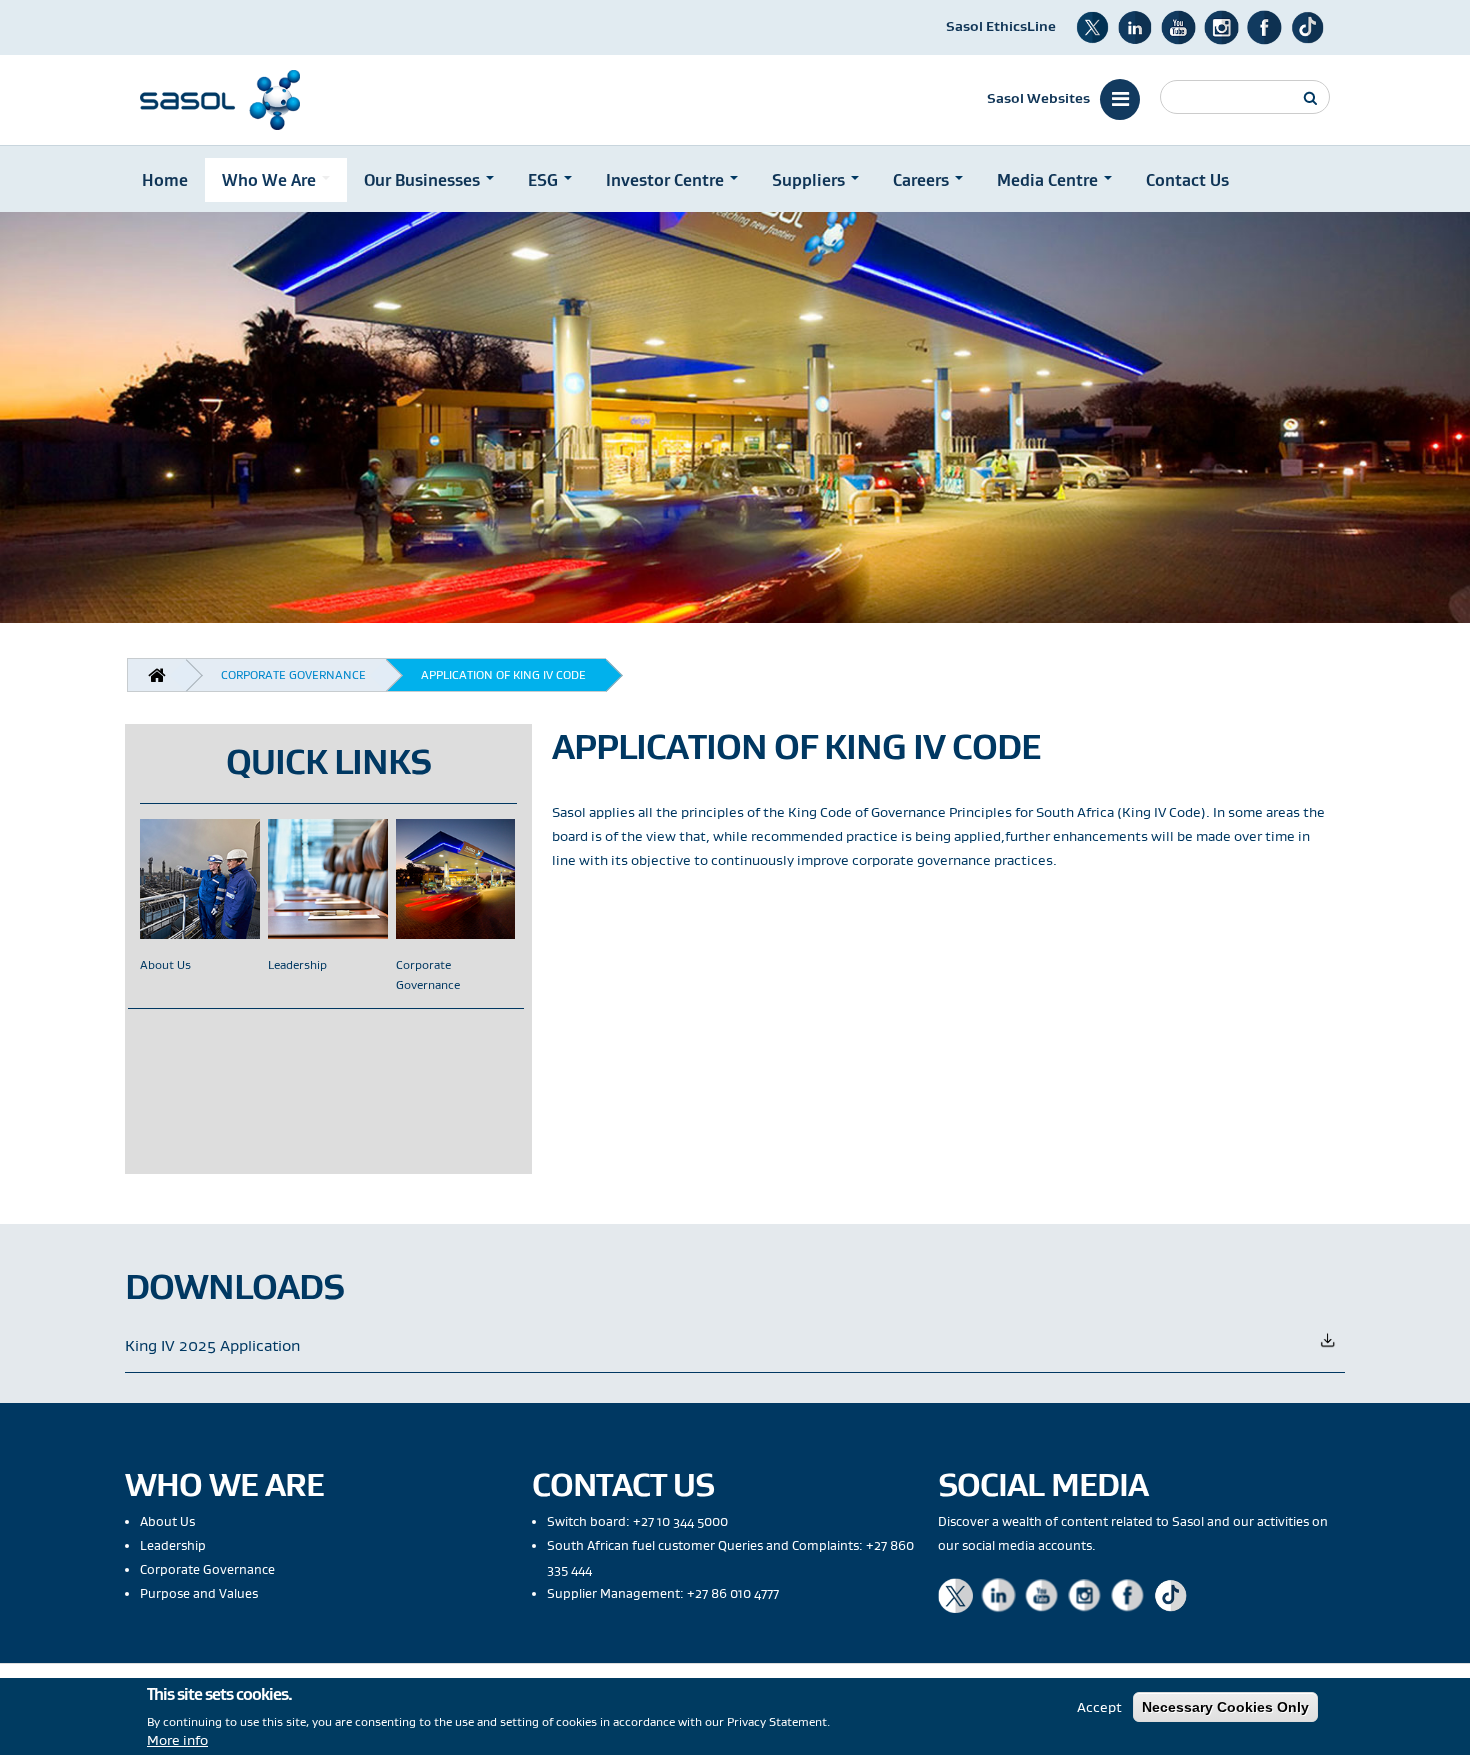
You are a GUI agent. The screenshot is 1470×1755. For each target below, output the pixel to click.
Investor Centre (667, 180)
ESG (545, 180)
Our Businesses (424, 180)
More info (177, 1740)
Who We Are (271, 180)
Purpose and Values (199, 1593)
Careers (923, 180)
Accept (1099, 1707)
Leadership (297, 965)
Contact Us (1187, 180)
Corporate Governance (293, 674)
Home (165, 180)
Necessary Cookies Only (1225, 1707)
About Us (165, 965)
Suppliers (810, 180)
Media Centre (1049, 180)
